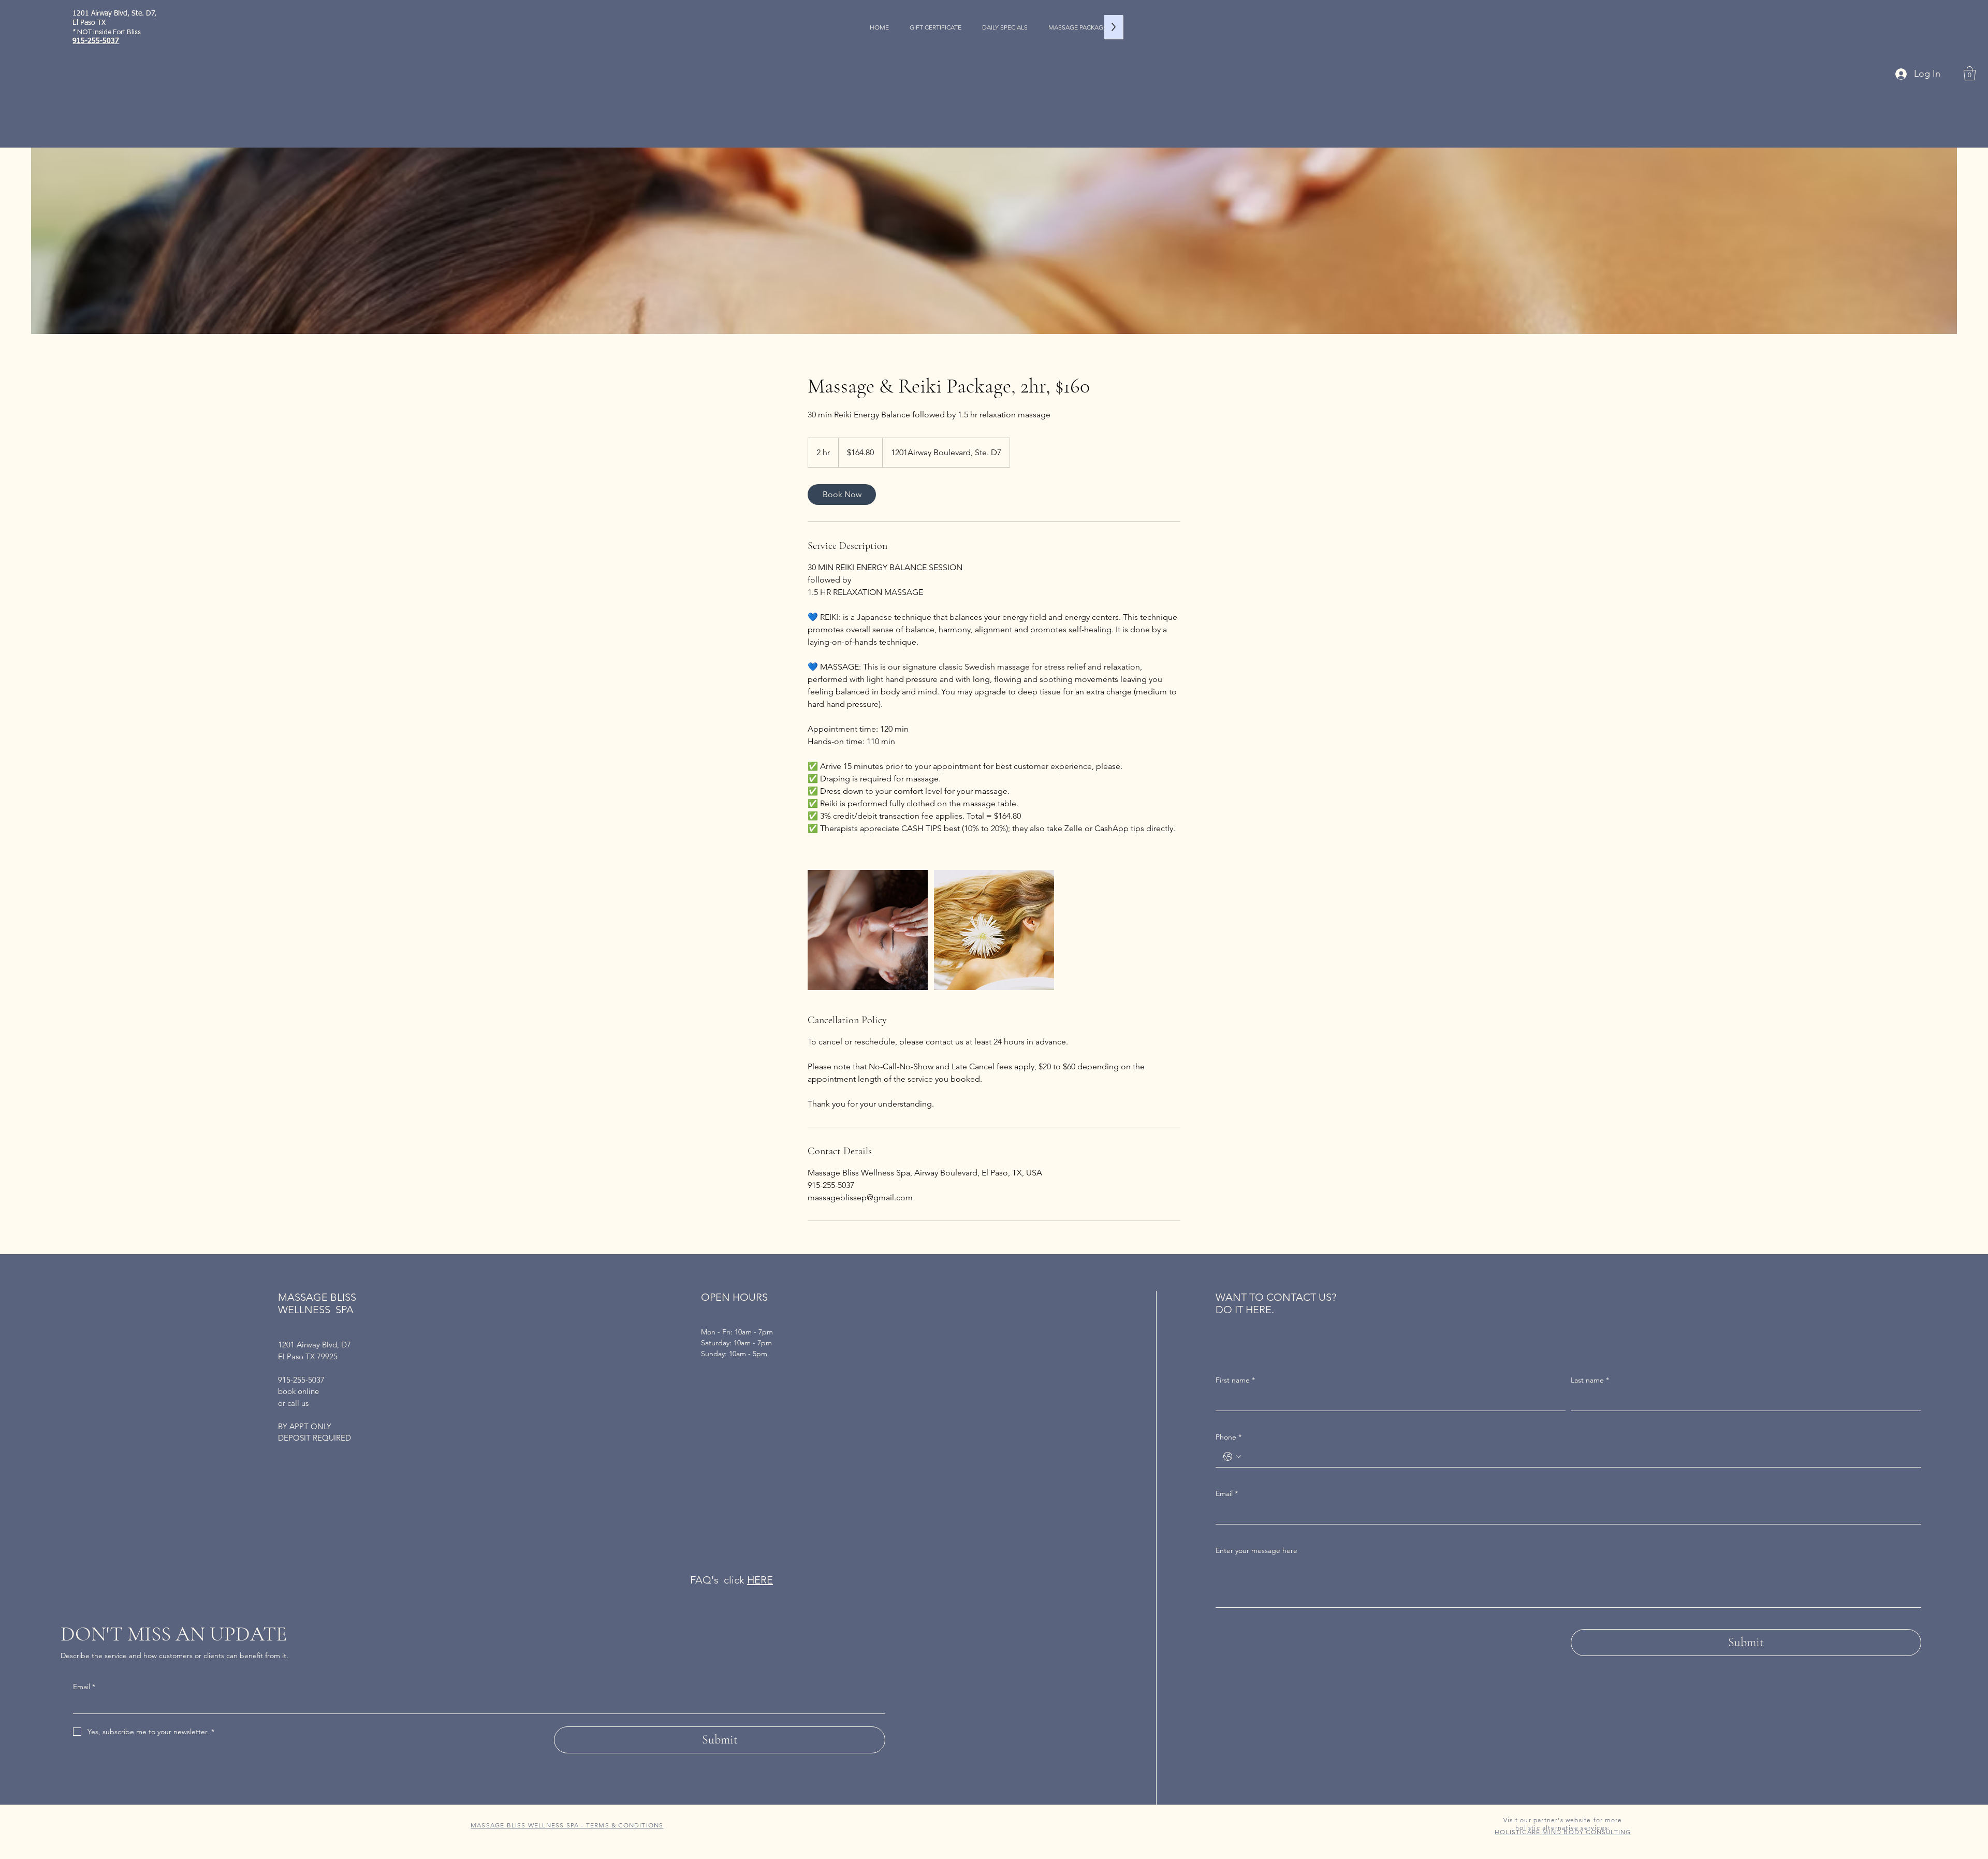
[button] (1970, 73)
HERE (760, 1580)
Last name (1590, 1380)
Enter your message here (1256, 1550)
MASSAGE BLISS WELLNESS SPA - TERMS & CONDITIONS (567, 1825)
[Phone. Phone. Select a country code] (1232, 1457)
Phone (1229, 1437)
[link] (842, 495)
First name (1235, 1380)
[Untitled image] (868, 930)
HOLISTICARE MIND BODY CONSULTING (1563, 1832)
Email (84, 1687)
